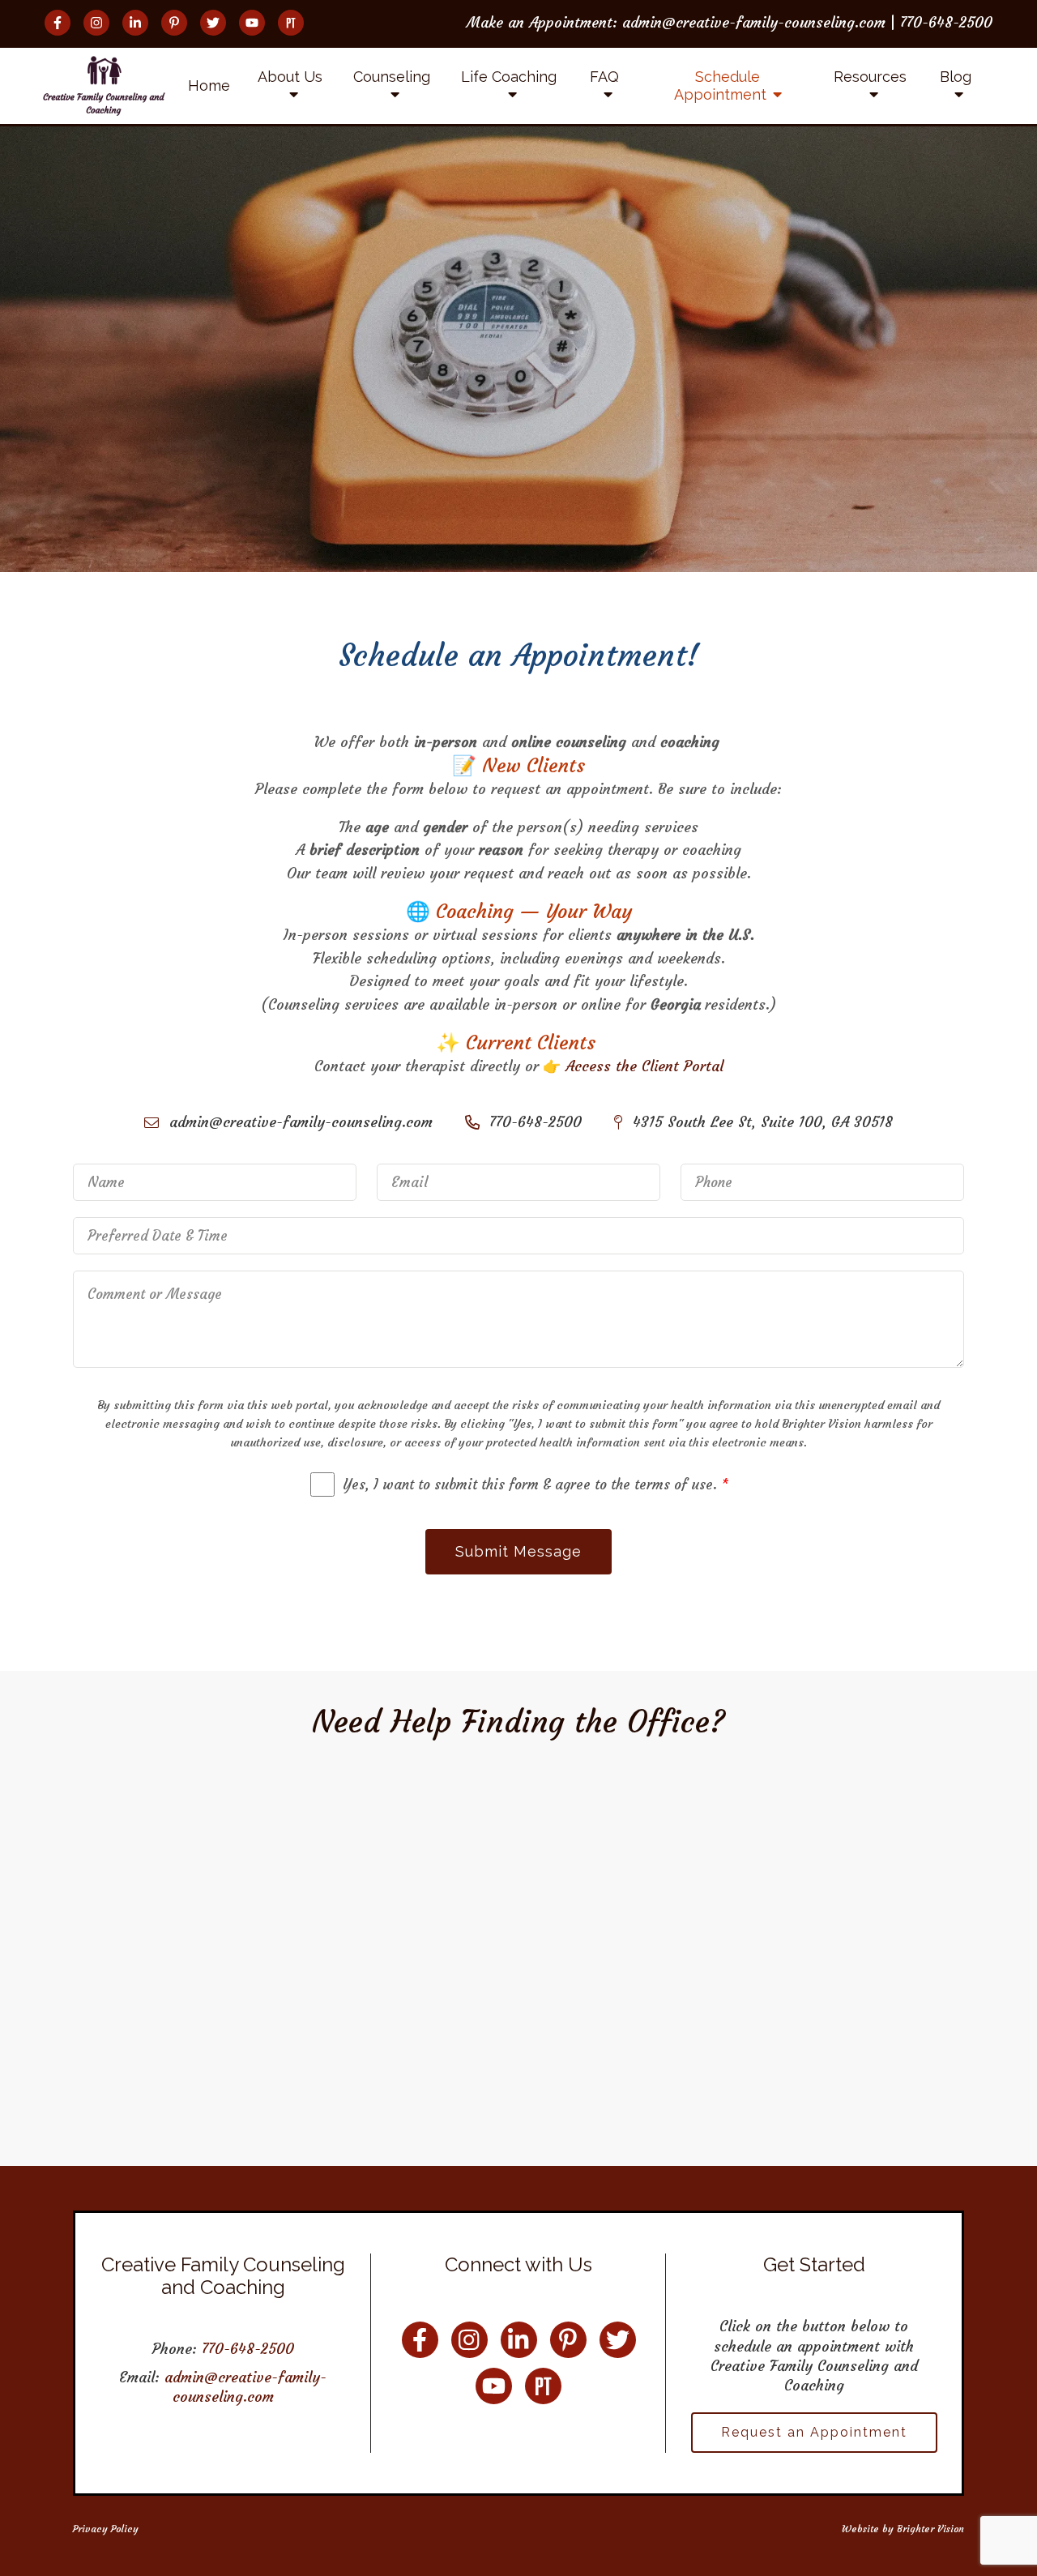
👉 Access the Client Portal (633, 1066)
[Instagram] (96, 23)
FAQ (604, 77)
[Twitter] (213, 23)
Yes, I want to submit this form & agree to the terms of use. (536, 1485)
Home (209, 85)
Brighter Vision (930, 2529)
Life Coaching (509, 77)
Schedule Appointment (720, 85)
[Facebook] (58, 23)
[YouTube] (252, 23)
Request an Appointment (814, 2432)
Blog (956, 77)
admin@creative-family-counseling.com (245, 2387)
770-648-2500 (248, 2349)
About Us (290, 77)
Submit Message (518, 1551)
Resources (870, 77)
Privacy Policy (106, 2529)
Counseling (392, 77)
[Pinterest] (174, 23)
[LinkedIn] (135, 23)
